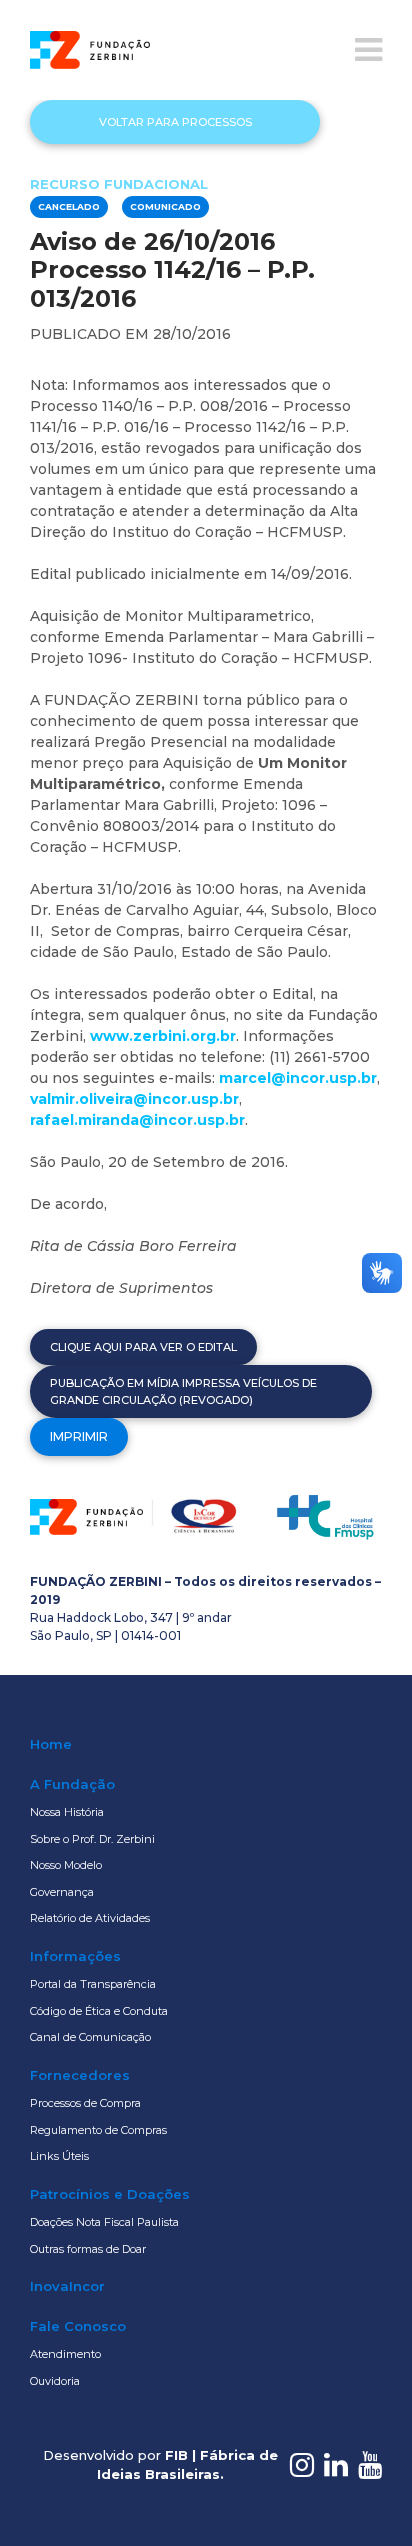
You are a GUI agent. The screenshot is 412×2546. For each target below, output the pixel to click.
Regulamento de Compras (98, 2130)
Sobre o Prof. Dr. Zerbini (92, 1839)
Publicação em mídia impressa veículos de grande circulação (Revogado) (183, 1391)
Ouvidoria (55, 2381)
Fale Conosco (78, 2326)
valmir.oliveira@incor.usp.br (134, 1099)
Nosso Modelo (66, 1865)
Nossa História (67, 1812)
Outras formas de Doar (88, 2249)
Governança (62, 1892)
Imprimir (79, 1436)
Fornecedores (80, 2075)
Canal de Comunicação (90, 2037)
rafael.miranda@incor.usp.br (137, 1120)
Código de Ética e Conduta (99, 2011)
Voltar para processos (175, 122)
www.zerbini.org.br (163, 1036)
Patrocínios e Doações (110, 2194)
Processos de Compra (85, 2103)
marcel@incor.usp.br (298, 1078)
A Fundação (72, 1784)
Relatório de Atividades (90, 1918)
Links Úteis (59, 2156)
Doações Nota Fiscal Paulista (104, 2222)
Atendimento (65, 2354)
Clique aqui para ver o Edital (143, 1347)
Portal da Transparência (93, 1984)
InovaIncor (67, 2286)
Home (51, 1744)
